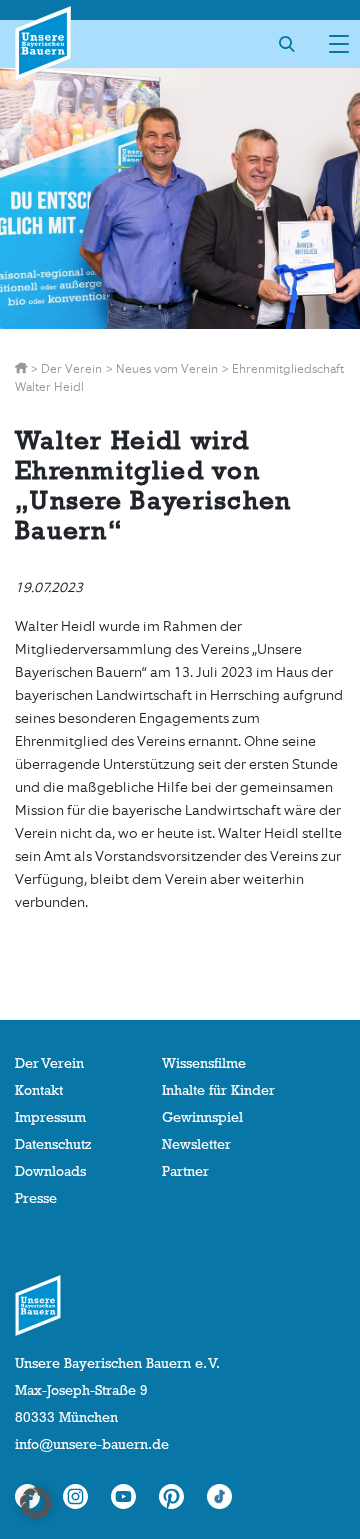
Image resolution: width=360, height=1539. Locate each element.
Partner (185, 1171)
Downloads (50, 1171)
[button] (36, 1503)
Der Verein (49, 1063)
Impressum (50, 1117)
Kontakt (39, 1090)
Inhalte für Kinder (218, 1090)
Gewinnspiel (202, 1117)
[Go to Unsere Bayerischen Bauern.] (22, 369)
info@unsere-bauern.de (92, 1444)
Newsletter (196, 1144)
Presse (36, 1198)
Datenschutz (53, 1144)
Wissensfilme (204, 1063)
